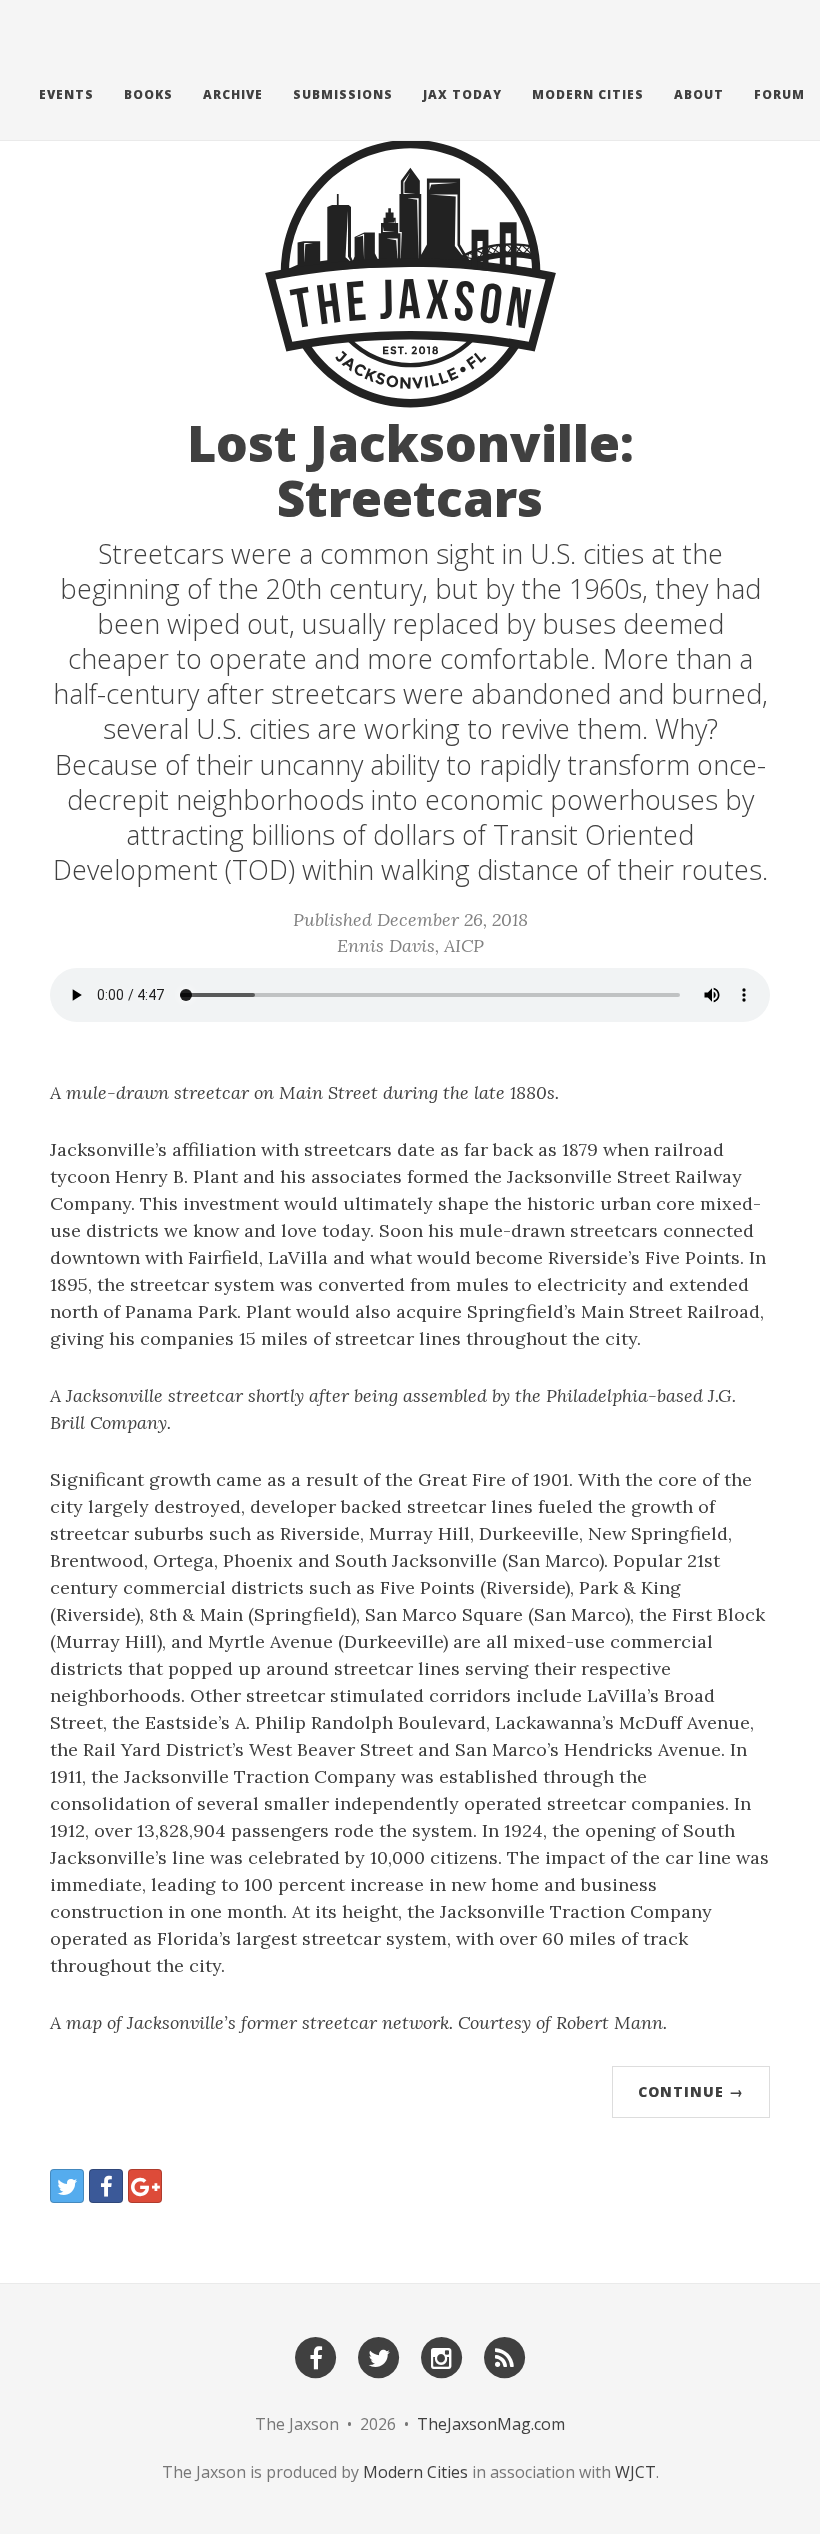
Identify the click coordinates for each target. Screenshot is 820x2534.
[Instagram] (442, 2356)
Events (66, 94)
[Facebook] (316, 2356)
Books (148, 94)
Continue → (691, 2091)
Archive (233, 94)
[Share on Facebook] (106, 2186)
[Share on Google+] (145, 2186)
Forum (779, 94)
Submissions (343, 94)
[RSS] (505, 2356)
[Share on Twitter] (67, 2186)
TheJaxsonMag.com (491, 2424)
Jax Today (462, 94)
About (699, 94)
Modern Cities (588, 94)
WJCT (635, 2472)
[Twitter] (379, 2356)
